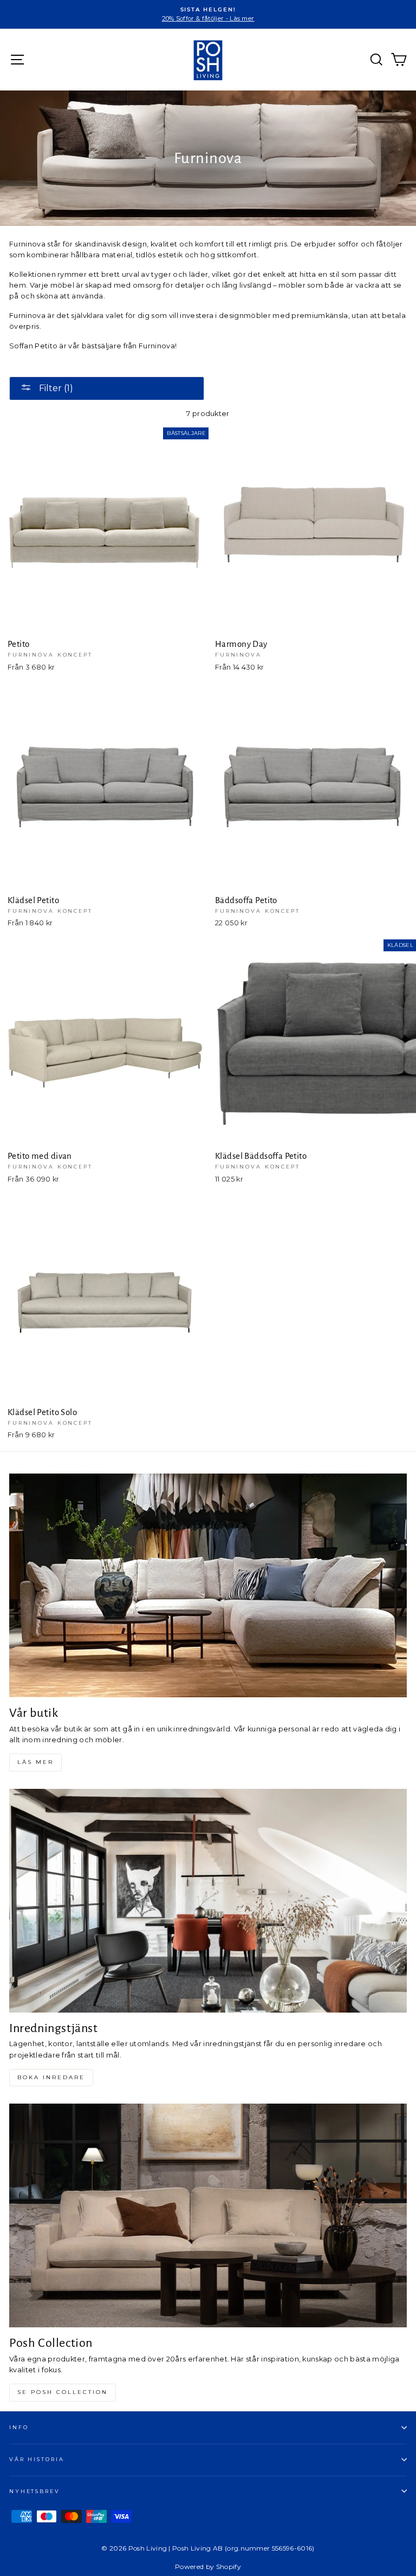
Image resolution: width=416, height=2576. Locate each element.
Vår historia (37, 2459)
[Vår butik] (208, 1585)
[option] (208, 14)
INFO (19, 2427)
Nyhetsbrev (35, 2491)
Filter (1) (55, 388)
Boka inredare (51, 2077)
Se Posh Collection (63, 2392)
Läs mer (35, 1762)
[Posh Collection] (208, 2215)
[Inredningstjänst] (208, 1901)
